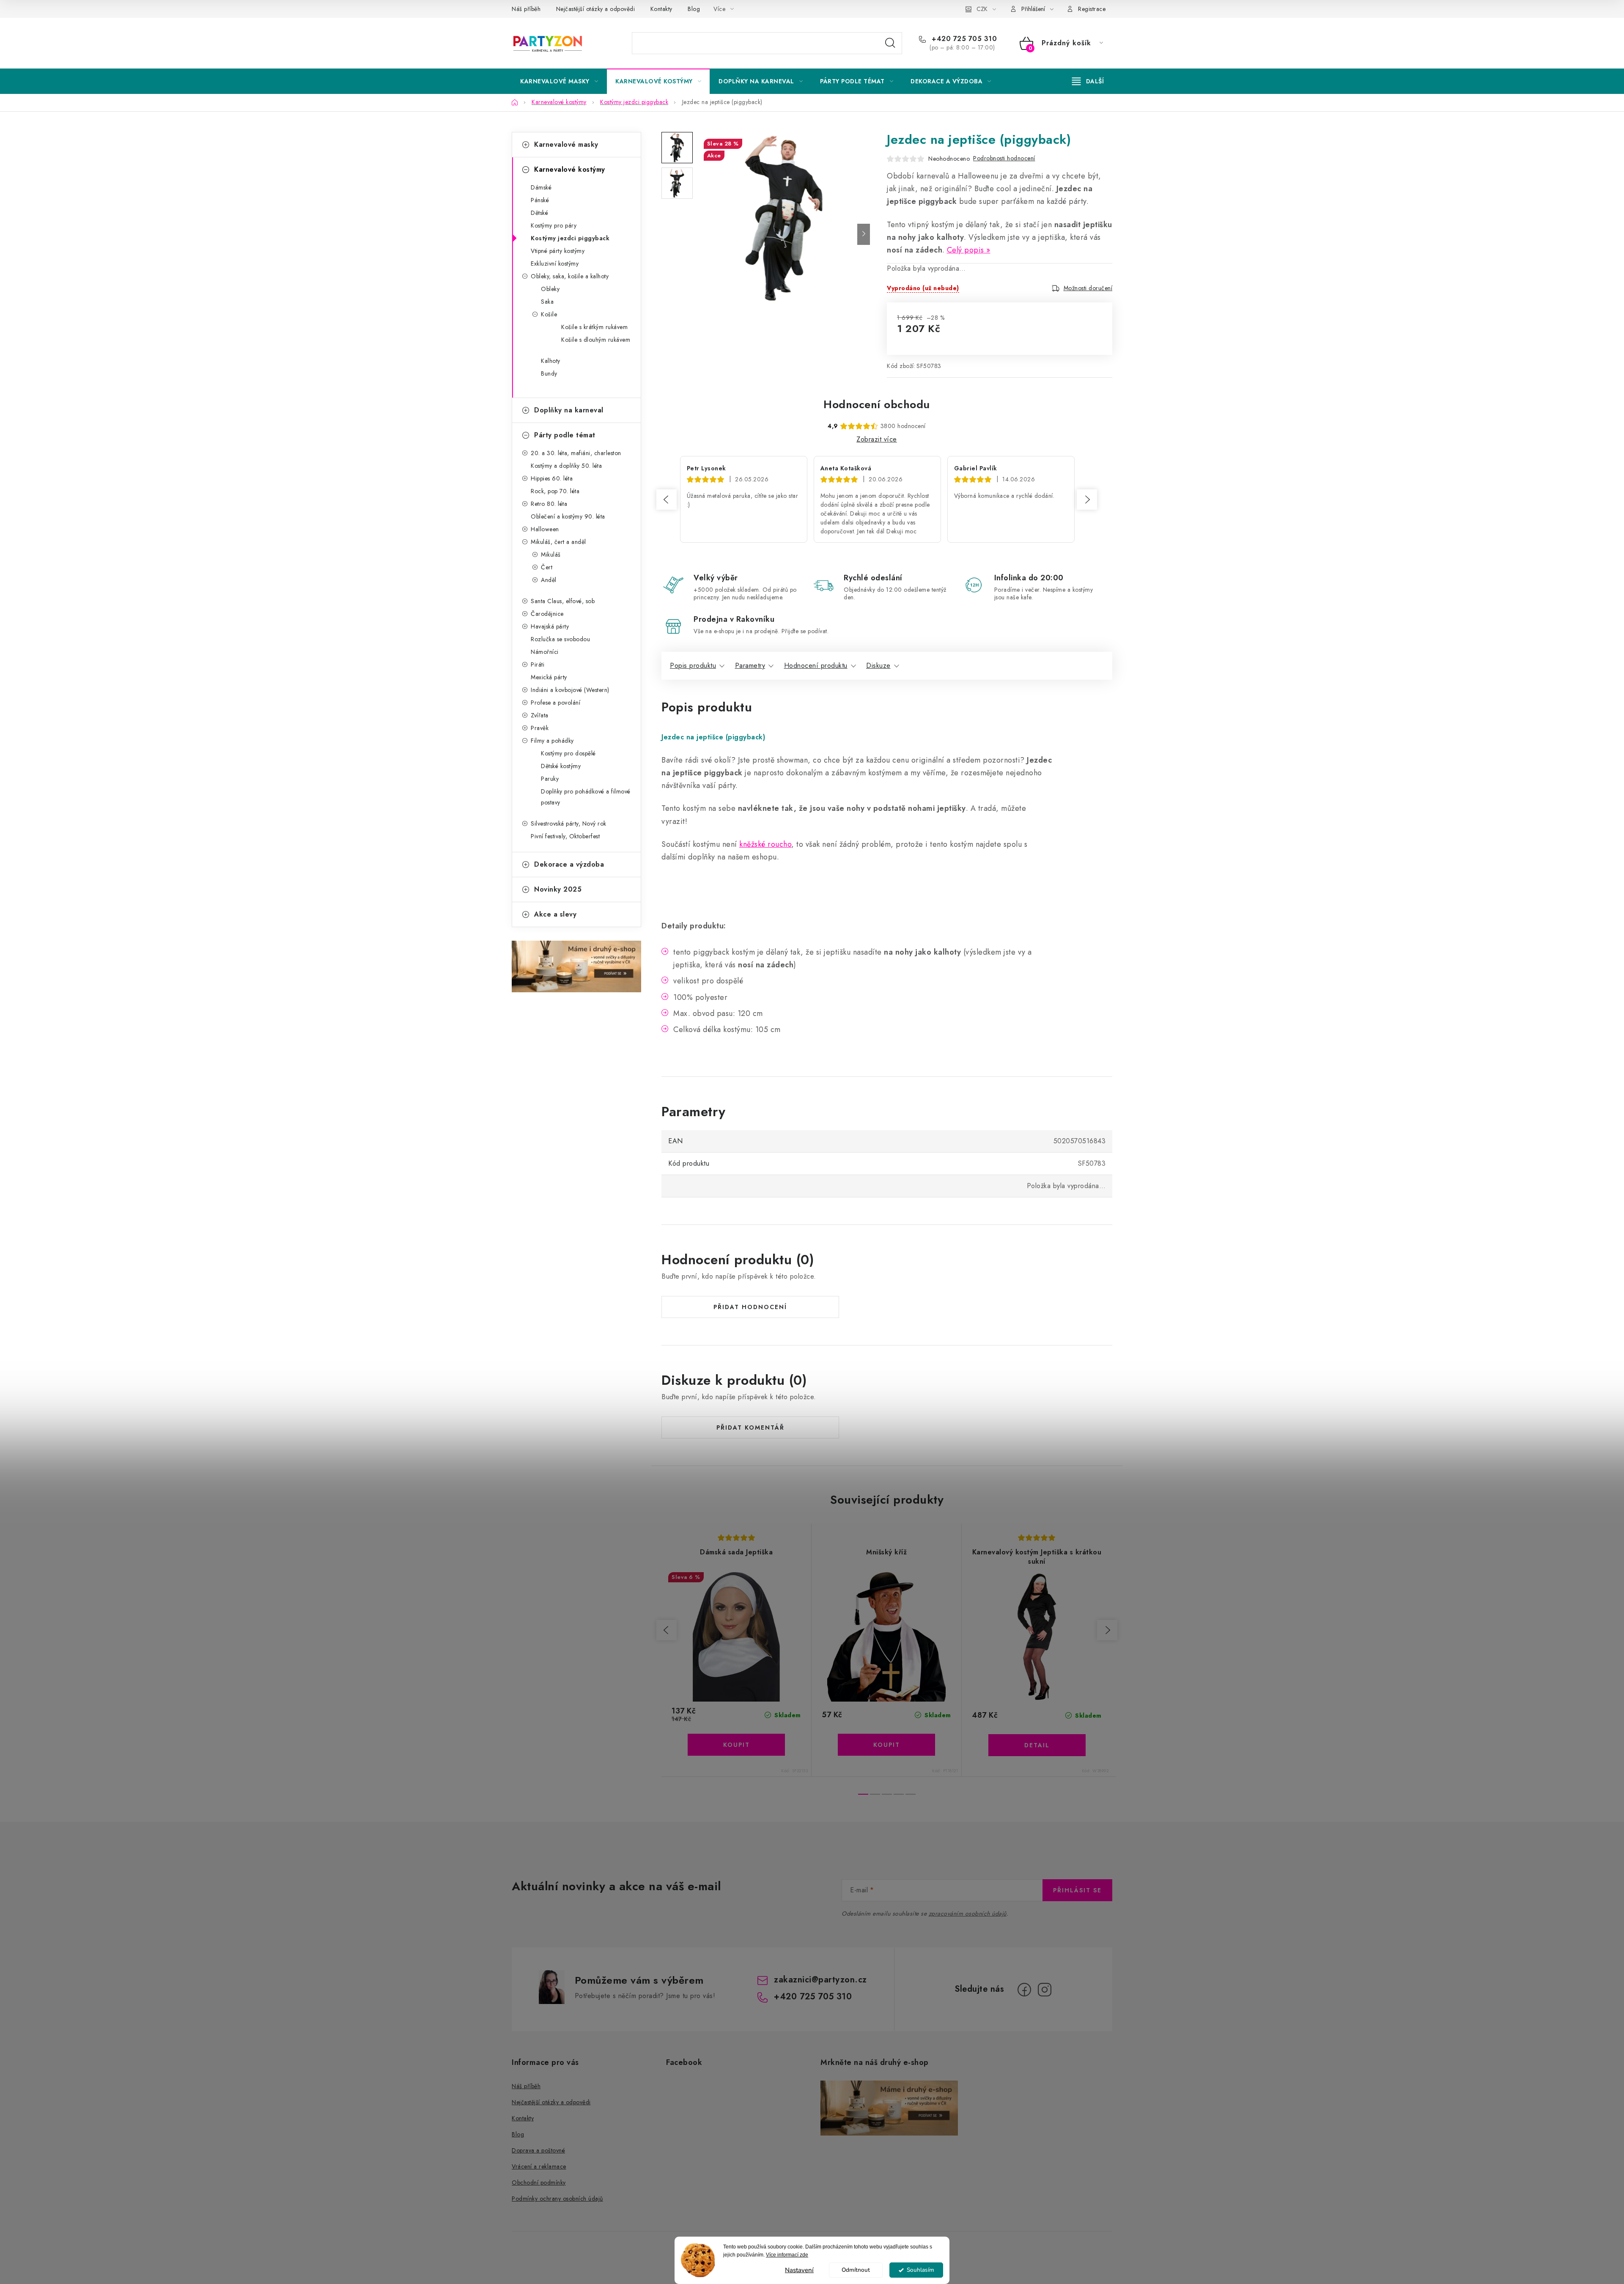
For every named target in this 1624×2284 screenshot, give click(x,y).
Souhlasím (920, 2270)
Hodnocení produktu (816, 666)
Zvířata (540, 715)
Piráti (538, 664)
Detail (1037, 1745)
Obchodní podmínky (539, 2182)
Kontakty (661, 9)
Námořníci (545, 652)
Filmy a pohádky (552, 741)
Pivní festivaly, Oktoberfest (565, 836)
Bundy (549, 373)
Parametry (750, 666)
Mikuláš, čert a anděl (558, 542)
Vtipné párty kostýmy (558, 251)
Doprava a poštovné (538, 2150)
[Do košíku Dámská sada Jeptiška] (736, 1745)
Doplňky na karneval (569, 410)
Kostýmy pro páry (554, 225)
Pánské (540, 200)
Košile (549, 314)
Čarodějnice (547, 614)
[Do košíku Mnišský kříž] (886, 1745)
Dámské (541, 187)
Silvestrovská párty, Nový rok (569, 824)
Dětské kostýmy (561, 766)
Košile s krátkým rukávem (594, 327)
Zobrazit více (877, 439)
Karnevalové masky (566, 144)
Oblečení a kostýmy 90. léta (568, 516)
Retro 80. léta (549, 504)
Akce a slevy (555, 914)
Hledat (890, 43)
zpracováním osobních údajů (968, 1913)
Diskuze (878, 666)
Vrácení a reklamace (539, 2166)
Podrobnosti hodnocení (1004, 158)
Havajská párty (550, 626)
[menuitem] (559, 81)
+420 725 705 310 (963, 39)
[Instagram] (1045, 1990)
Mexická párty (549, 677)
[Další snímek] (864, 234)
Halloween (545, 529)
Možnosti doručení (1088, 288)
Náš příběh (526, 9)
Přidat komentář (750, 1427)
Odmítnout (856, 2270)
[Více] (1088, 81)
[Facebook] (1024, 1990)
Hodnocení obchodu (877, 404)
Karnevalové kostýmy (570, 169)
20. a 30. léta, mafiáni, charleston (576, 453)
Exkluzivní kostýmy (555, 264)
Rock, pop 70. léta (555, 491)
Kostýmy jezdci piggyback (570, 238)
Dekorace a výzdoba (569, 864)
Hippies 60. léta (552, 478)
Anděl (549, 580)
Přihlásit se (1077, 1890)
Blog (694, 9)
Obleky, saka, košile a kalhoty (570, 276)
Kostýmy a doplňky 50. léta (566, 466)
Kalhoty (551, 361)
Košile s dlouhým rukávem (596, 340)
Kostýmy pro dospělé (568, 753)
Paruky (550, 779)
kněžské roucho (765, 844)
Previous (667, 500)
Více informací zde (787, 2255)
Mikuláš (551, 555)
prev (667, 1630)
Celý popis (966, 250)
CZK (982, 9)
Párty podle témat (565, 435)
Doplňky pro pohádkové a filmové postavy (586, 797)
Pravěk (540, 728)
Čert (547, 567)
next (1107, 1630)
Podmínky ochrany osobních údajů (557, 2199)
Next (1087, 500)
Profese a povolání (556, 703)
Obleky (550, 289)
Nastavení (799, 2270)
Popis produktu (693, 666)
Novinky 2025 (558, 889)
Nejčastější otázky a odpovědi (596, 9)
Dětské (539, 213)
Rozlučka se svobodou (560, 639)
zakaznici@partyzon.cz (820, 1980)
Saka (547, 302)
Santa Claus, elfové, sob (563, 601)
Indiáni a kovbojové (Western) (570, 690)
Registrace (1092, 9)
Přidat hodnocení (750, 1307)
